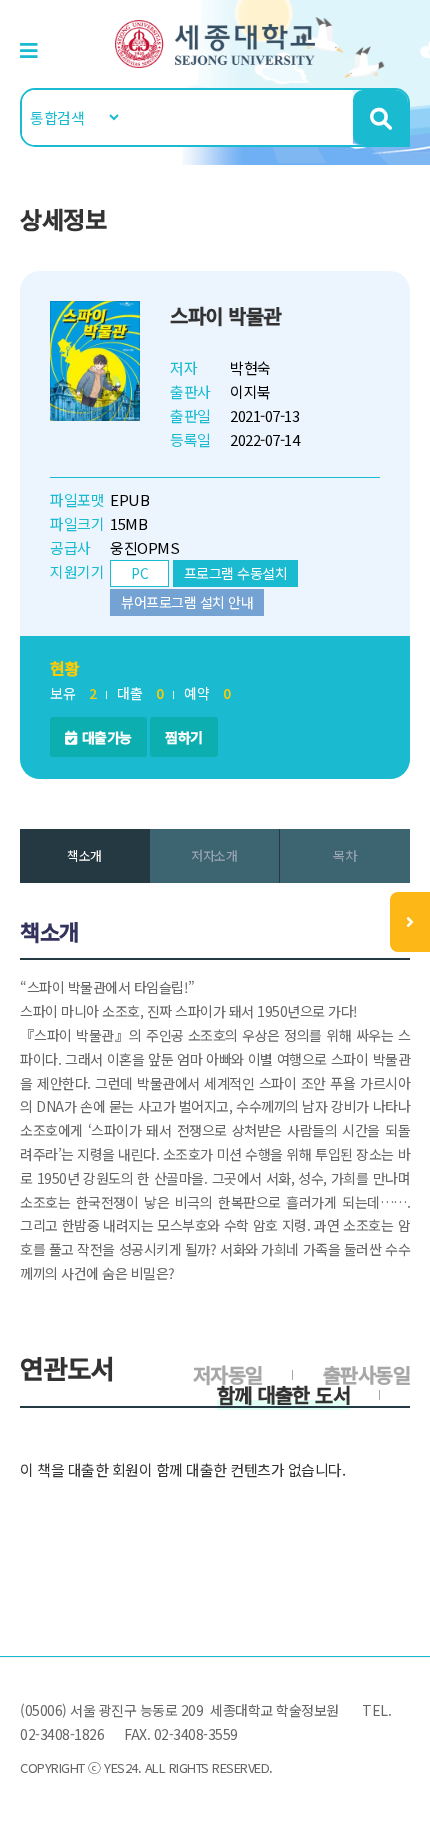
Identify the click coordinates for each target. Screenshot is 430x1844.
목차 (344, 855)
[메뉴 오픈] (410, 922)
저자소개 (214, 855)
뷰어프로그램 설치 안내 (187, 602)
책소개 (84, 855)
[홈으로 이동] (215, 41)
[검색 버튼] (380, 117)
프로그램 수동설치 (236, 573)
